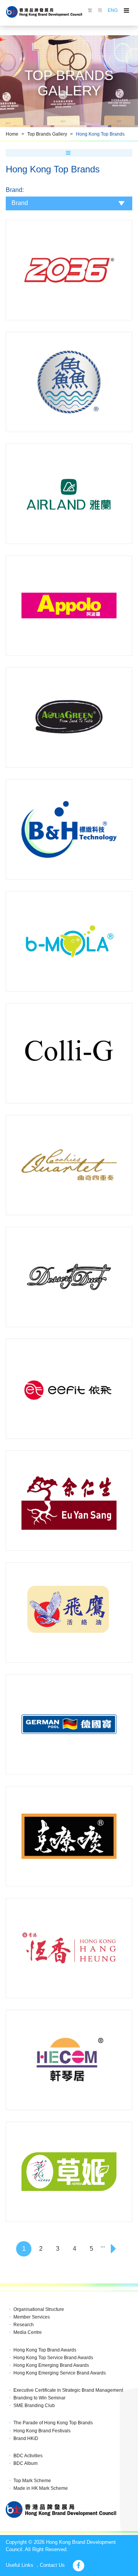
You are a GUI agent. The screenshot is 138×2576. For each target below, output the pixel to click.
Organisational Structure (39, 2309)
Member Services (32, 2317)
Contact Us (52, 2565)
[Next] (114, 2249)
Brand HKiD (26, 2438)
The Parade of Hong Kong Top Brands (53, 2423)
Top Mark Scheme (32, 2481)
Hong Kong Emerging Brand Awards (51, 2365)
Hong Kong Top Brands (100, 134)
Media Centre (28, 2332)
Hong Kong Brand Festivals (42, 2431)
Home (12, 134)
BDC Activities (28, 2456)
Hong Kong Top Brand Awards (45, 2350)
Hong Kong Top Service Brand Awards (53, 2358)
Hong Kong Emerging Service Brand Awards (60, 2373)
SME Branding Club (34, 2406)
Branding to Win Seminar (39, 2398)
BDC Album (25, 2463)
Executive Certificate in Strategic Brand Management (68, 2390)
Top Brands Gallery (47, 134)
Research (24, 2325)
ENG (113, 10)
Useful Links (20, 2565)
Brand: (15, 190)
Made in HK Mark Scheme (41, 2488)
